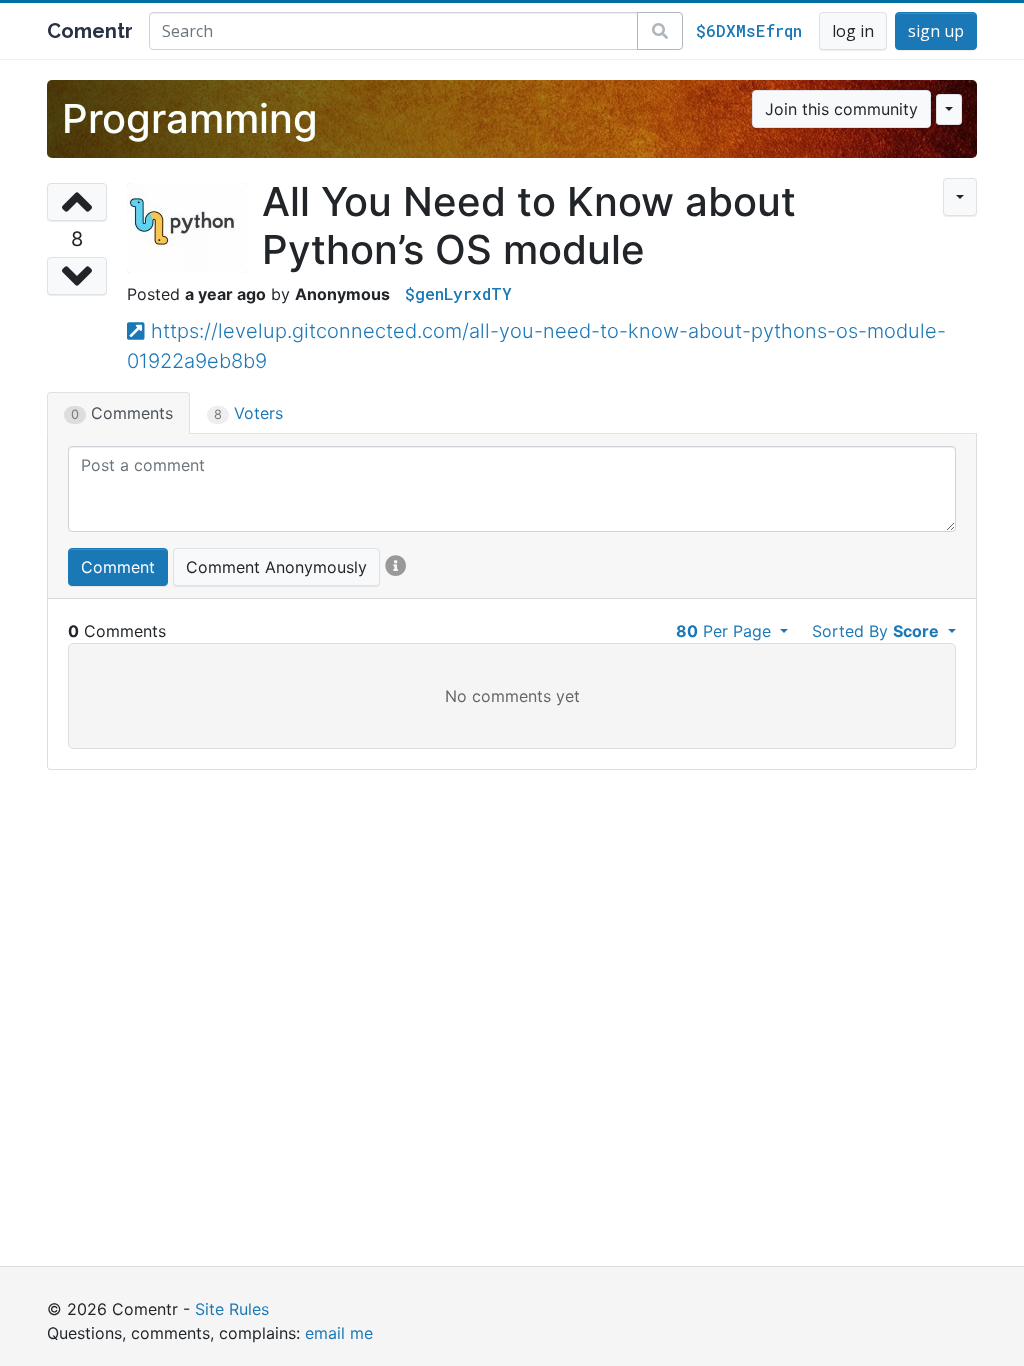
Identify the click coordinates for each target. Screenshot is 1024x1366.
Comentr (90, 31)
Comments (122, 413)
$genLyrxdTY (458, 293)
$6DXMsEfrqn (749, 30)
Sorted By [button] (875, 631)
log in (853, 31)
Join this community (841, 109)
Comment (118, 567)
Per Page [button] (726, 631)
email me (339, 1333)
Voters (248, 413)
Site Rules (232, 1309)
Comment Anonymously (276, 567)
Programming (190, 118)
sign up (936, 31)
